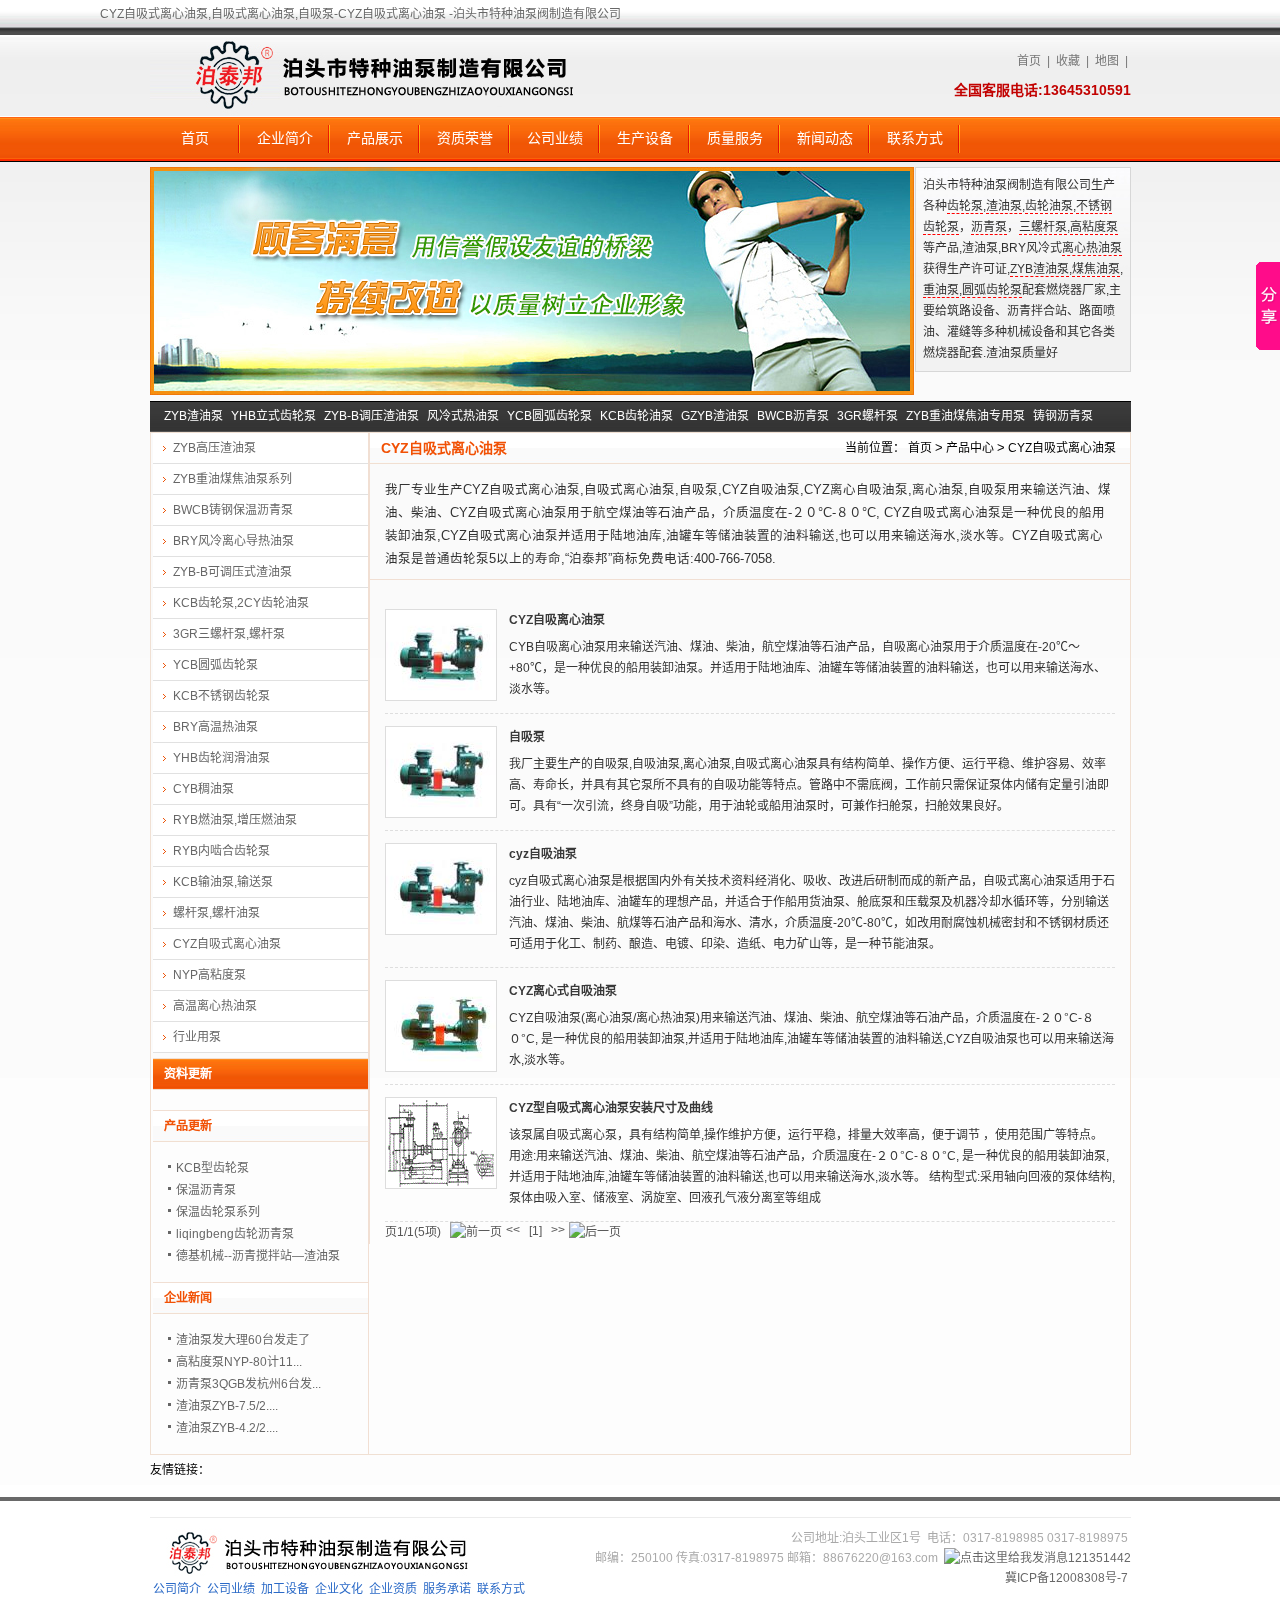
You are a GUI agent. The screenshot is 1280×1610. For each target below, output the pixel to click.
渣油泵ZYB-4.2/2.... (227, 1428)
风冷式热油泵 (463, 416)
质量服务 (735, 138)
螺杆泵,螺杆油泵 (216, 913)
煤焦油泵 (1096, 269)
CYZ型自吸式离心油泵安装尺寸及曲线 (611, 1108)
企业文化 (339, 1589)
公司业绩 (555, 138)
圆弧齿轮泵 (992, 290)
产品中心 (970, 448)
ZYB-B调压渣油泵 (371, 416)
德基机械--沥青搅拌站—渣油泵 (258, 1256)
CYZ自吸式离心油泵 (1062, 448)
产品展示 (375, 138)
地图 (1107, 61)
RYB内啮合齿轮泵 (221, 851)
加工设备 (285, 1589)
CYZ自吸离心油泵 (557, 620)
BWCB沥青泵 (793, 416)
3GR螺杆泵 (867, 416)
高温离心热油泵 (215, 1006)
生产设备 (645, 138)
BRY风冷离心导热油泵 (233, 541)
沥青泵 (989, 227)
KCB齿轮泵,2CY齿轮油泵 (241, 603)
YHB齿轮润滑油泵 (221, 758)
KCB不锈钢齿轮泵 (221, 696)
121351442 (1099, 1558)
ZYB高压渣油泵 (214, 448)
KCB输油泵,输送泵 (223, 882)
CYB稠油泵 (203, 789)
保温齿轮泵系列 (218, 1212)
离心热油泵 (1092, 248)
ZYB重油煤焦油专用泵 (965, 416)
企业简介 (285, 138)
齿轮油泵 (1049, 206)
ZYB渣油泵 (1039, 269)
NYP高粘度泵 (209, 975)
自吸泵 (527, 737)
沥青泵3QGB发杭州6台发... (248, 1384)
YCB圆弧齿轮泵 (549, 416)
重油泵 (941, 290)
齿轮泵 (965, 206)
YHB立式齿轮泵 (273, 416)
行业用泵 (197, 1037)
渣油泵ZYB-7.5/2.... (227, 1406)
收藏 (1068, 61)
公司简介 (177, 1589)
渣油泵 (1004, 206)
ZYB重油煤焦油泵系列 (232, 479)
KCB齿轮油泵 (636, 416)
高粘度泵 (1094, 227)
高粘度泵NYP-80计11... (239, 1362)
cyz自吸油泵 (543, 854)
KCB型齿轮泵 (212, 1168)
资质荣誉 (465, 138)
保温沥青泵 (206, 1190)
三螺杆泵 (1043, 227)
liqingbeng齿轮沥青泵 (235, 1234)
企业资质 (393, 1589)
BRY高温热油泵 (215, 727)
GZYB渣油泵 (715, 416)
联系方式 (915, 138)
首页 (1029, 61)
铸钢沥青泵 (1063, 416)
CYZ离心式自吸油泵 (563, 991)
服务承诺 (447, 1589)
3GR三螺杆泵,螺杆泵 (229, 634)
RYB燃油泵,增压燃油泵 (235, 820)
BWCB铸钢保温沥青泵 (233, 510)
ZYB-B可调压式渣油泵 (232, 572)
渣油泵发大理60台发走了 (243, 1340)
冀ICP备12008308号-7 (1066, 1578)
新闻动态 (825, 138)
